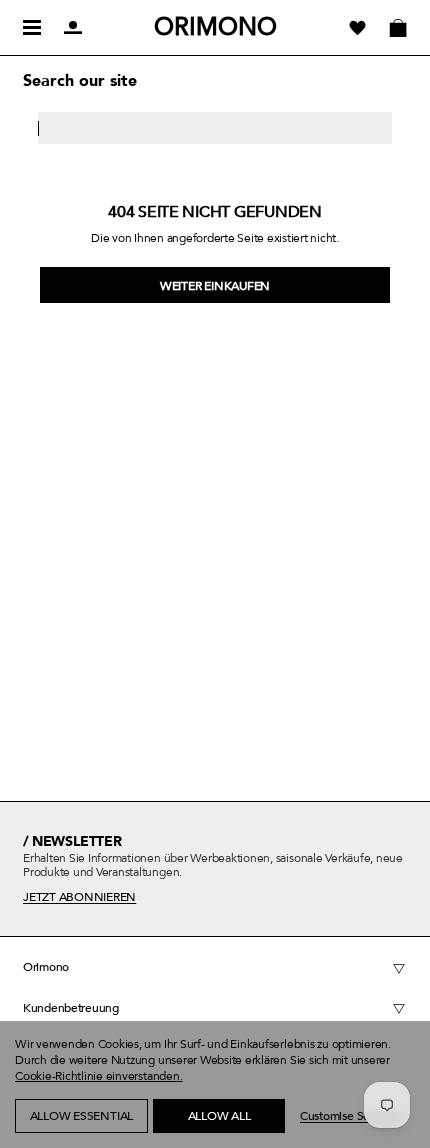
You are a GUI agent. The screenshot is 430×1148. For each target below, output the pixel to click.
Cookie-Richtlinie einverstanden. (98, 1076)
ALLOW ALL (219, 1116)
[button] (50, 1138)
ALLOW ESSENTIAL (81, 1116)
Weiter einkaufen (215, 286)
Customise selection (352, 1116)
